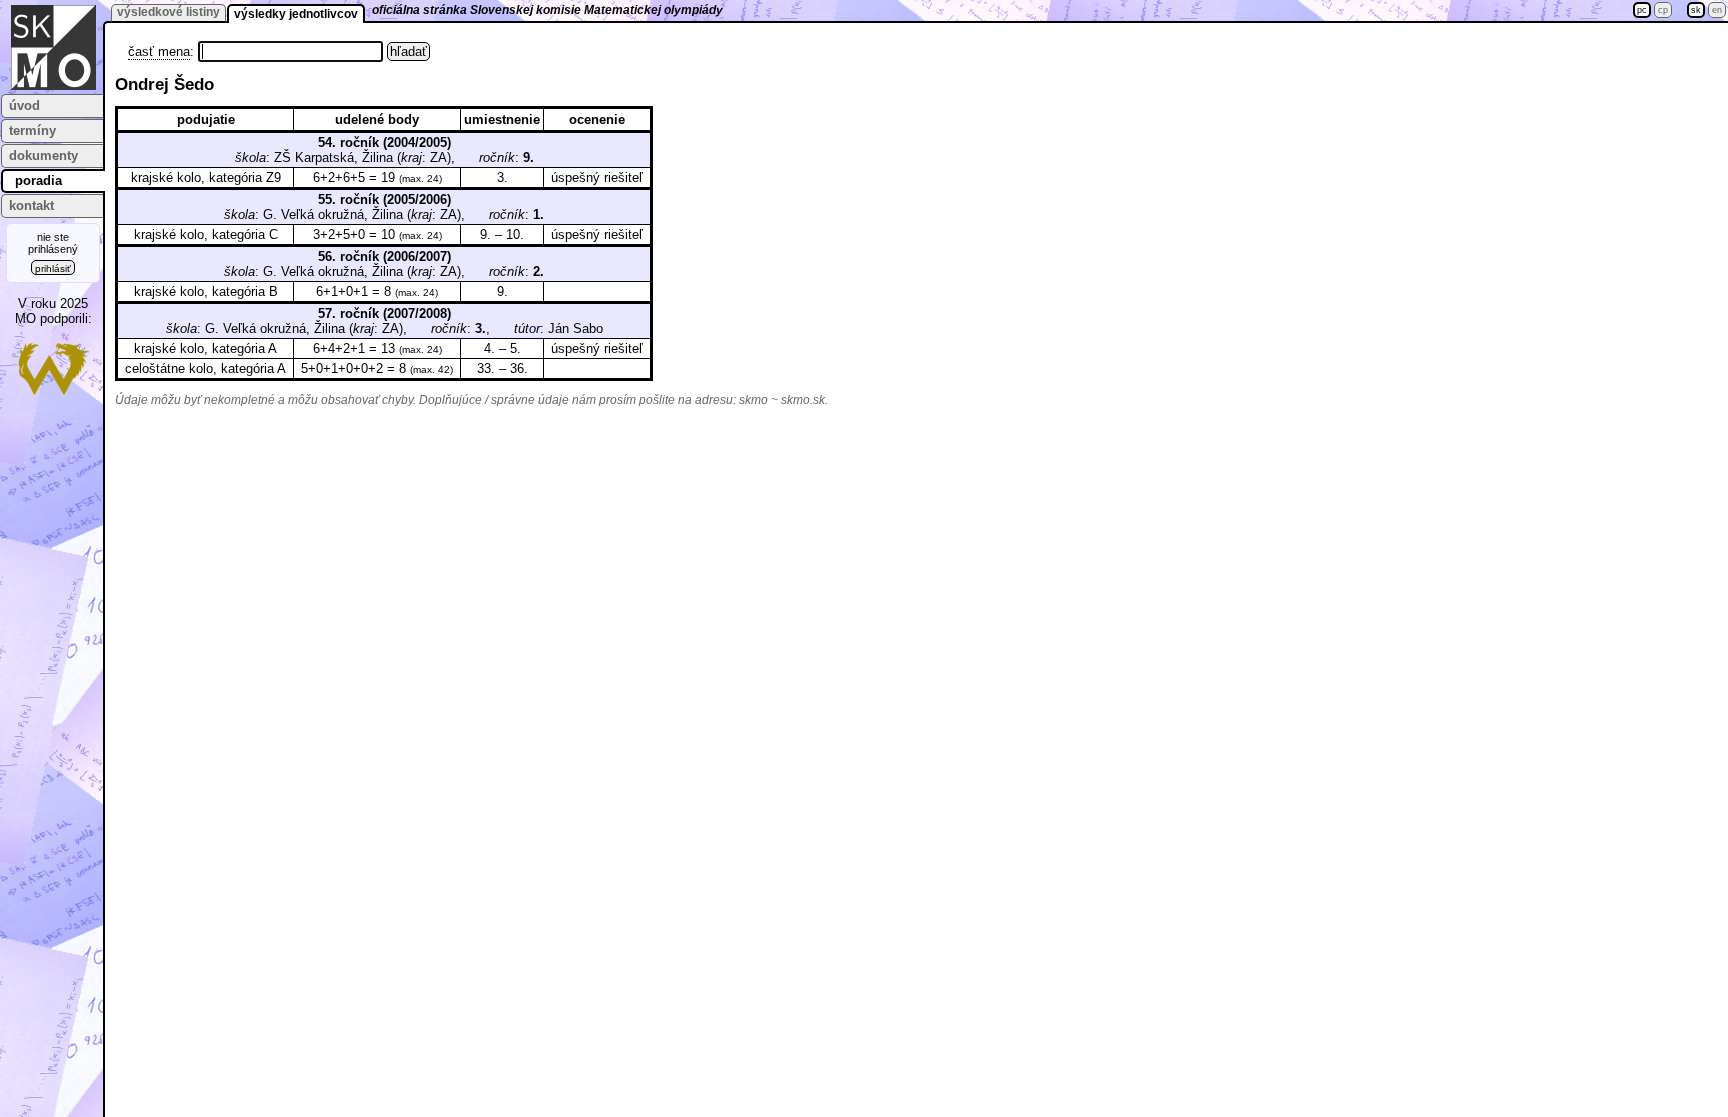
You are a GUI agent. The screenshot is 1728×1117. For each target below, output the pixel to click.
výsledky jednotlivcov (296, 14)
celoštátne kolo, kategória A (205, 368)
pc (1642, 10)
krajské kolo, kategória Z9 (206, 177)
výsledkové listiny (168, 12)
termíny (32, 130)
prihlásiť (53, 268)
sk (1696, 10)
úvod (24, 105)
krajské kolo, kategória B (206, 291)
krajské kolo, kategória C (206, 234)
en (1717, 10)
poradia (38, 180)
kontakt (31, 205)
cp (1663, 10)
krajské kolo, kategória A (205, 348)
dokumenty (43, 155)
